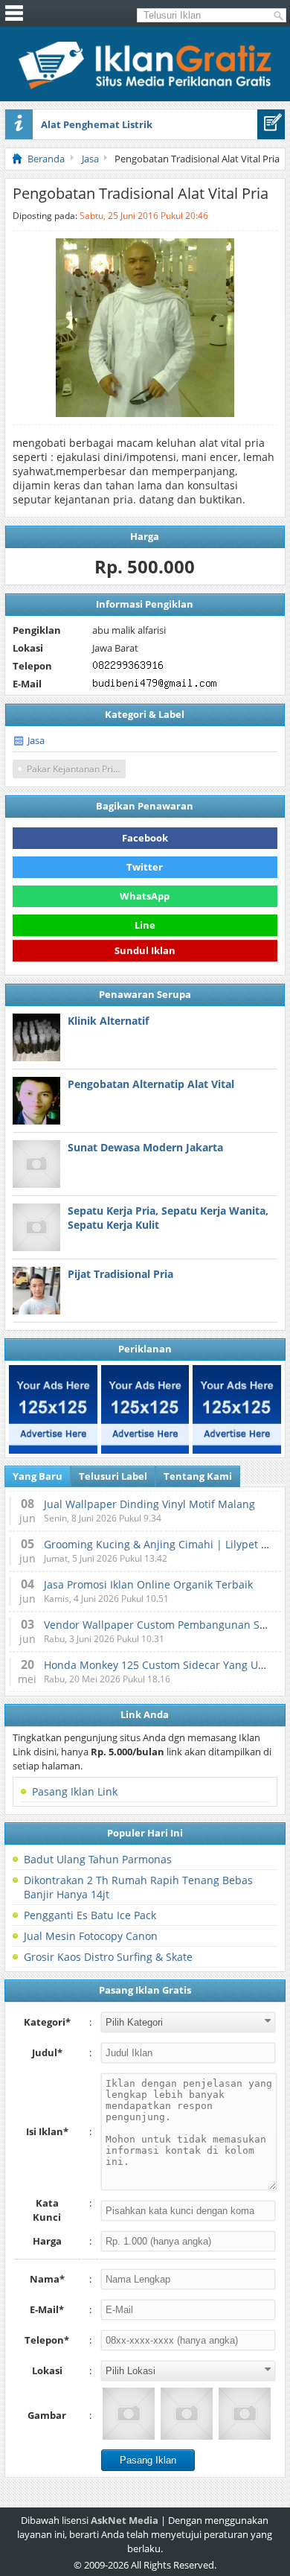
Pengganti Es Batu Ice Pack (90, 1915)
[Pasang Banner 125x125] (53, 1409)
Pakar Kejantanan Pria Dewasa (76, 769)
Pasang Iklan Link (75, 1791)
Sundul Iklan (145, 953)
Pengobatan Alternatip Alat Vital (151, 1084)
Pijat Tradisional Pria (120, 1274)
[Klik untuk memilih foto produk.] (129, 2414)
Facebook (145, 838)
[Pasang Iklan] (271, 124)
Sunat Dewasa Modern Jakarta (145, 1147)
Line (145, 925)
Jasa (36, 740)
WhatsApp (145, 896)
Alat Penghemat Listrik (97, 124)
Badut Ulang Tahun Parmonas (98, 1859)
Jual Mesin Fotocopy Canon (91, 1936)
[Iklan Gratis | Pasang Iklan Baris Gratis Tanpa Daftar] (145, 86)
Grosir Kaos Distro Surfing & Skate (108, 1957)
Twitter (145, 867)
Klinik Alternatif (108, 1021)
